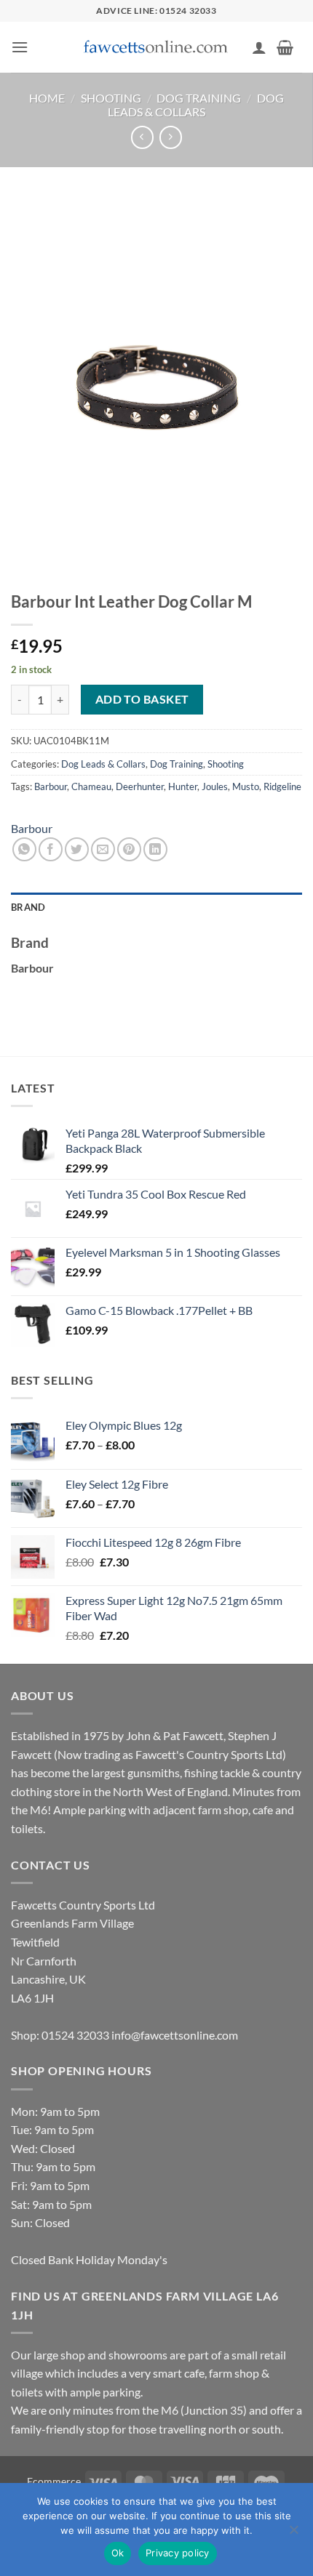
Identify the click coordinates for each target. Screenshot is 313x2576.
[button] (20, 47)
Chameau (91, 786)
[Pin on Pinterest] (129, 849)
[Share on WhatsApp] (24, 849)
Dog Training (199, 98)
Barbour (51, 786)
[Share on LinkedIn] (155, 849)
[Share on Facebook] (51, 849)
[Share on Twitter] (77, 849)
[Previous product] (171, 137)
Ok (118, 2553)
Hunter (183, 786)
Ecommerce (54, 2481)
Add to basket (142, 699)
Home (47, 98)
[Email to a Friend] (103, 849)
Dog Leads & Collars (196, 105)
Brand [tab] (28, 907)
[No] (293, 2534)
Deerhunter (140, 786)
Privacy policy (178, 2553)
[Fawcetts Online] (156, 48)
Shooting (111, 98)
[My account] (259, 47)
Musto (246, 786)
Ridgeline (282, 786)
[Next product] (142, 137)
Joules (215, 786)
